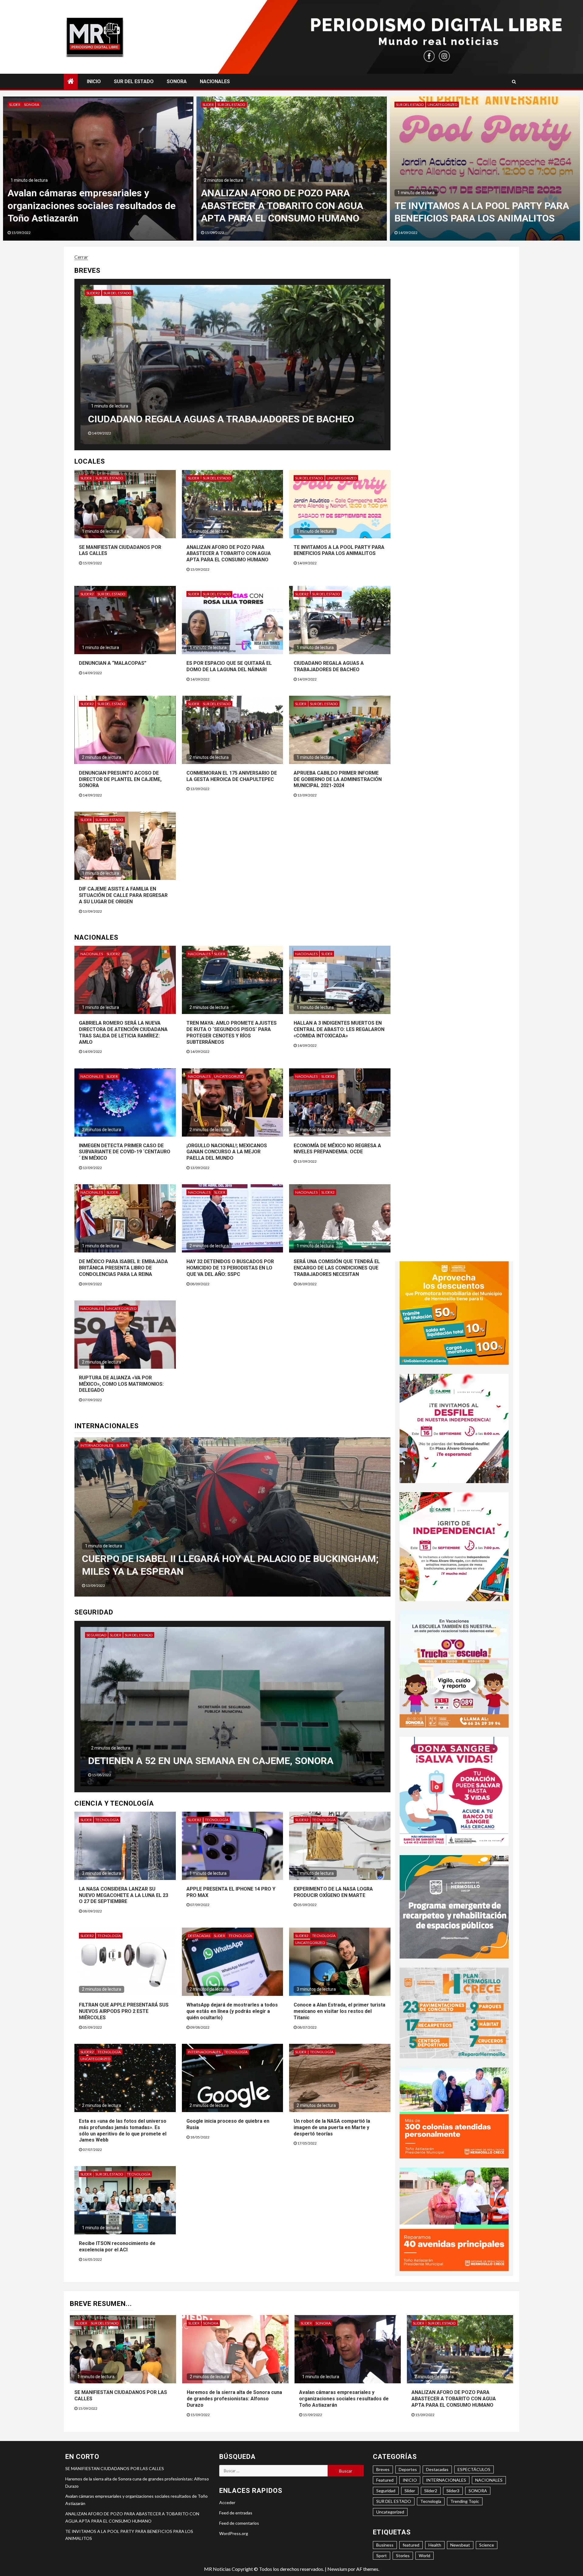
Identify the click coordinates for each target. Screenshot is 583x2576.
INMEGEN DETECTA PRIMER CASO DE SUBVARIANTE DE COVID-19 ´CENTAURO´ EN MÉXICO (125, 1152)
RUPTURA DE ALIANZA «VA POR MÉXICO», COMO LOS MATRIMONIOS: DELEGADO (121, 1384)
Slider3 (453, 2491)
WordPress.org (234, 2533)
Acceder (227, 2502)
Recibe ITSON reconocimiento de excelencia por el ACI (117, 2246)
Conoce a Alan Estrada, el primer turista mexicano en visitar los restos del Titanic (339, 2011)
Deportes (408, 2469)
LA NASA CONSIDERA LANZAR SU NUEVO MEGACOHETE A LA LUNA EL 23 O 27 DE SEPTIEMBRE (124, 1895)
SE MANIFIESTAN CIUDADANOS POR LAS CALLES (115, 2468)
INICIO (94, 81)
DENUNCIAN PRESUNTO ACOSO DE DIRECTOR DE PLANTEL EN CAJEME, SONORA (120, 779)
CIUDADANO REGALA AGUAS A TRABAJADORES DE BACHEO (329, 666)
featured (411, 2545)
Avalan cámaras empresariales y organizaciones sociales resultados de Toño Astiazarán (478, 206)
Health (435, 2545)
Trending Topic (465, 2501)
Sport (382, 2556)
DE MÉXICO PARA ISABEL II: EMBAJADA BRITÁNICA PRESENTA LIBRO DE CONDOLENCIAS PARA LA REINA (123, 1268)
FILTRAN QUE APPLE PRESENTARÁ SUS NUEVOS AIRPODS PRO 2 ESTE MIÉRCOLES (124, 2011)
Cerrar (81, 257)
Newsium (337, 2569)
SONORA (177, 81)
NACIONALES (215, 81)
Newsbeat (460, 2545)
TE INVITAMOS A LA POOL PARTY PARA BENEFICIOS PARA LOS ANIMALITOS (339, 550)
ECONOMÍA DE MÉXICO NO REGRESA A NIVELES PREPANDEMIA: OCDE (337, 1149)
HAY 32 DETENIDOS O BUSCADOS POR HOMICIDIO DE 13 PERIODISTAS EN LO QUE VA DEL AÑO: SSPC (230, 1268)
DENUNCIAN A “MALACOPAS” (113, 663)
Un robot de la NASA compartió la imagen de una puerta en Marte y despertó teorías (332, 2127)
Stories (403, 2556)
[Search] (514, 82)
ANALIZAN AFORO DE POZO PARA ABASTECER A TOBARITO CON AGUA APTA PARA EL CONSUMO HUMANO (229, 554)
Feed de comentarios (239, 2523)
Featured (385, 2480)
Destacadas (199, 1936)
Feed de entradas (236, 2513)
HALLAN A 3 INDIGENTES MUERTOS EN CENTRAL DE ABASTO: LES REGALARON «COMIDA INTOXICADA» (339, 1029)
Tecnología (107, 1820)
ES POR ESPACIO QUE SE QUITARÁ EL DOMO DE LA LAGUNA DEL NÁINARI (229, 666)
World (424, 2556)
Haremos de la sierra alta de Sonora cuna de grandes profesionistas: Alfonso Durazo (291, 206)
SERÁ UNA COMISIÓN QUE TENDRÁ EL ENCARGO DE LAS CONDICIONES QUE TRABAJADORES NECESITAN (337, 1268)
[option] (98, 169)
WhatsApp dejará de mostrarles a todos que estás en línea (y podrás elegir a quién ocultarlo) (232, 2011)
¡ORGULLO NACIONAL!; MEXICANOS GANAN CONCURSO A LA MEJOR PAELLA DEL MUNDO (227, 1152)
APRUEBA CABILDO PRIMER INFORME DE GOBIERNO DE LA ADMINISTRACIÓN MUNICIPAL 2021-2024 (338, 779)
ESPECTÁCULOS (474, 2469)
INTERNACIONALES (99, 1445)
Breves (383, 2469)
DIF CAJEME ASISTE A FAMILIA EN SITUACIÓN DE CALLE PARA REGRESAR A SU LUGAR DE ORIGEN (123, 895)
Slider (15, 105)
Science (487, 2545)
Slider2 (119, 293)
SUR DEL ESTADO (134, 81)
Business (385, 2545)
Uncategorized (342, 478)
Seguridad (96, 1635)
